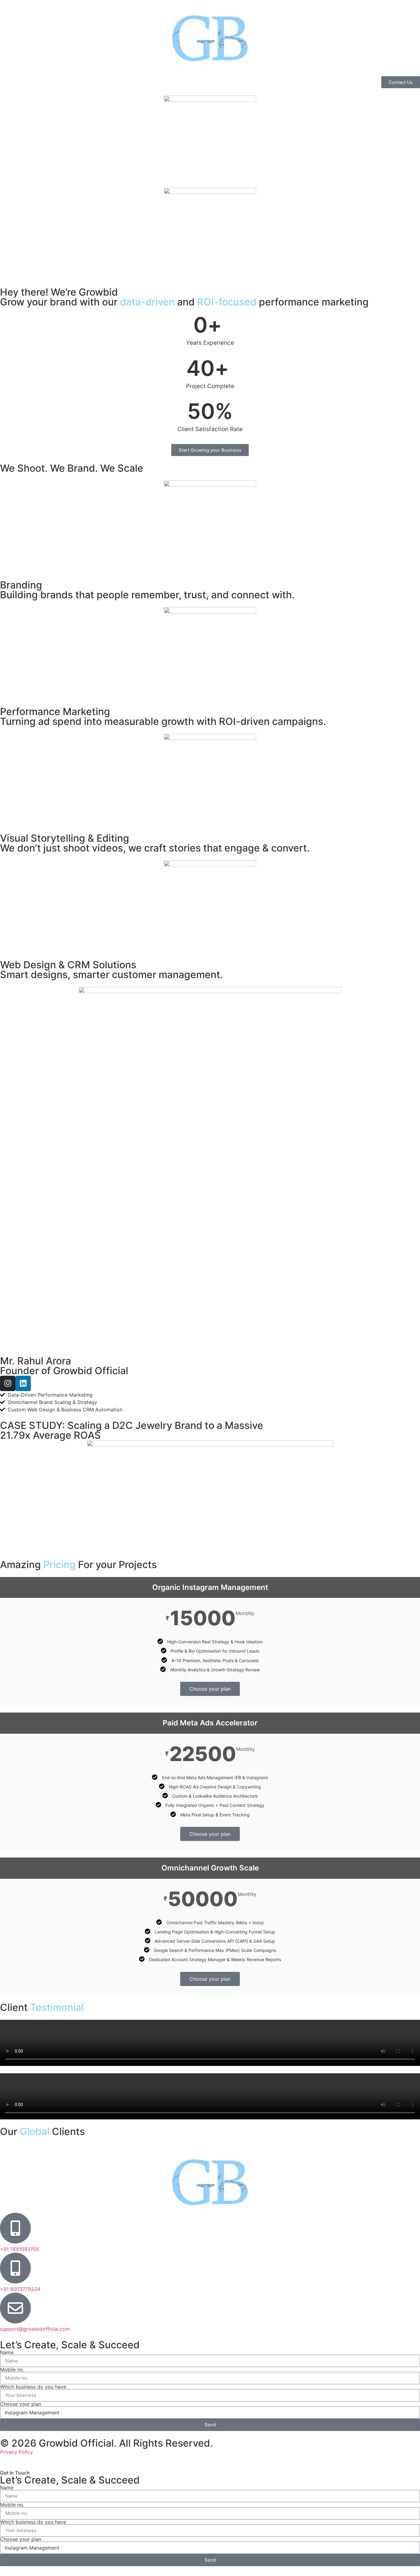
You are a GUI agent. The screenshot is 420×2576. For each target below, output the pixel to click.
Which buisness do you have (33, 2522)
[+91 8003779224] (15, 2268)
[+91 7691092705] (15, 2228)
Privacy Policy (16, 2452)
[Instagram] (8, 1383)
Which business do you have (33, 2387)
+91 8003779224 (20, 2289)
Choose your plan (210, 1689)
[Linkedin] (23, 1383)
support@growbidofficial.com (35, 2329)
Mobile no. (12, 2370)
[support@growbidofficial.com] (15, 2308)
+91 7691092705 (20, 2249)
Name (7, 2352)
